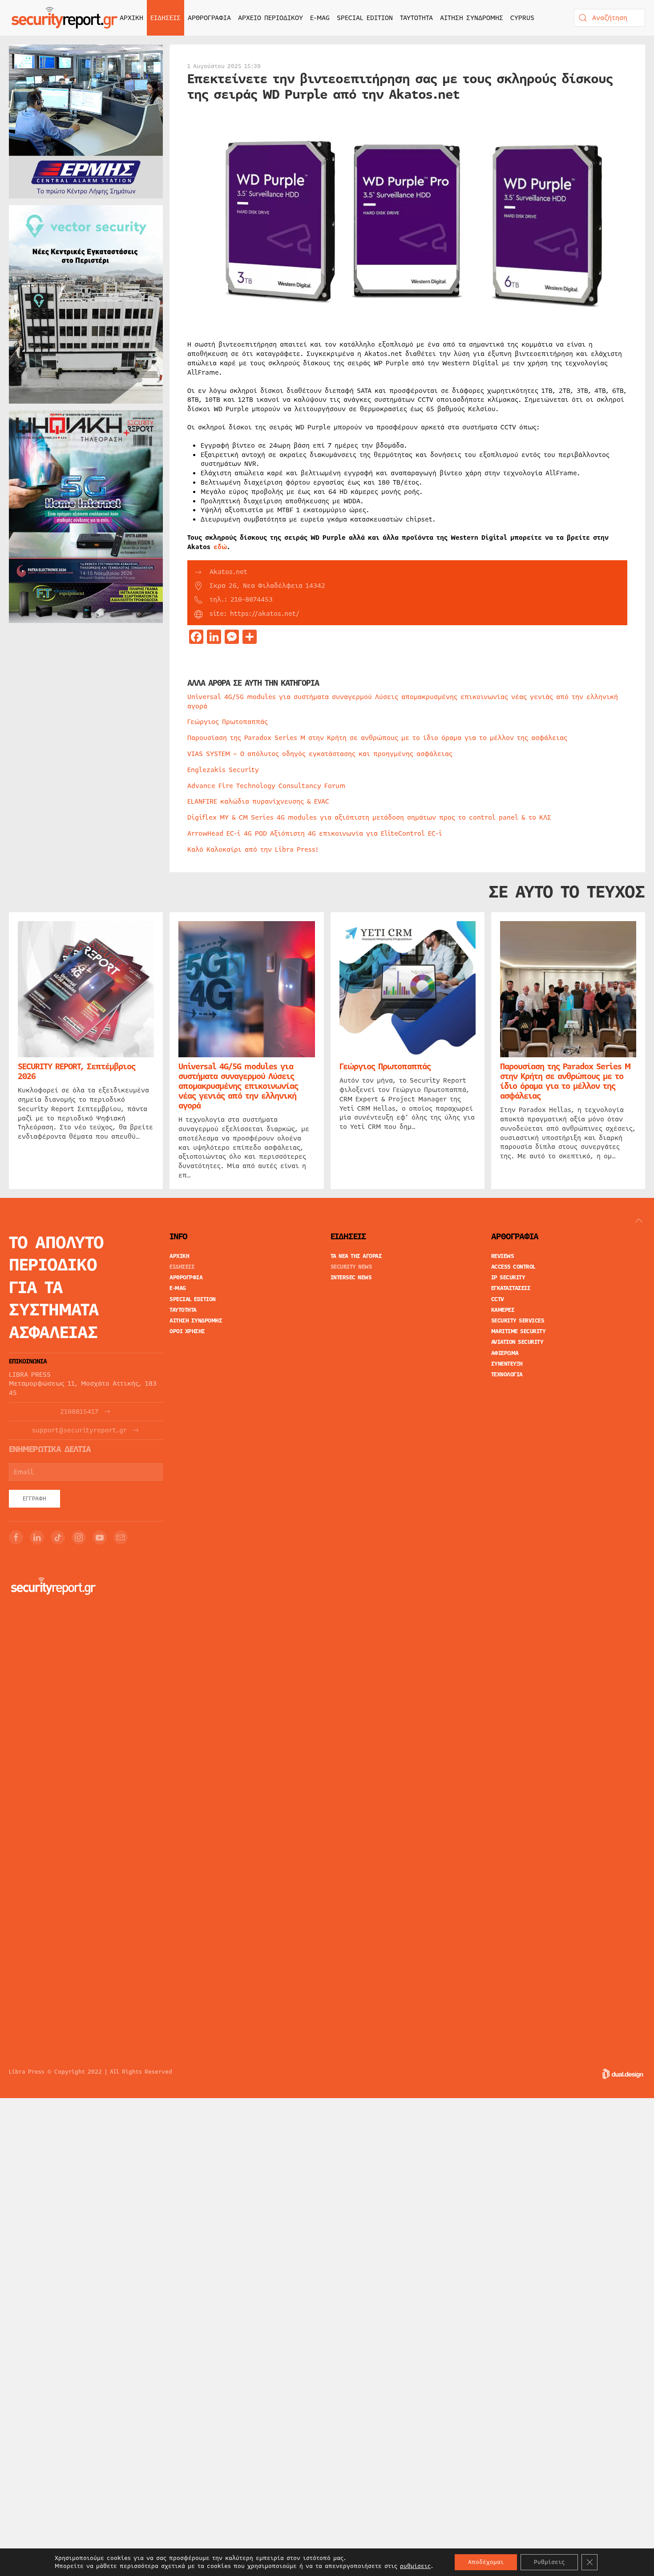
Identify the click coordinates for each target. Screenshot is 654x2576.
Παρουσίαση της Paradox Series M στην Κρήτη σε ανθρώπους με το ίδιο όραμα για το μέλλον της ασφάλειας (377, 738)
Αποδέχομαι (486, 2562)
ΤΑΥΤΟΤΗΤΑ (416, 18)
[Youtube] (100, 1537)
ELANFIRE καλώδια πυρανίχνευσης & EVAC (258, 801)
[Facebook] (16, 1537)
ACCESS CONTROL (513, 1267)
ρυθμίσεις (415, 2566)
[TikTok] (58, 1537)
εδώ (220, 547)
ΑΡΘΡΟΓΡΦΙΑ (186, 1278)
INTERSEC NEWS (351, 1278)
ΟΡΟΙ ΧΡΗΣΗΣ (187, 1331)
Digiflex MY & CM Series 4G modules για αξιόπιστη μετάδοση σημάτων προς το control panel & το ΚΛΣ (369, 817)
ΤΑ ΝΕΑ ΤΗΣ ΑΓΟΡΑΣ (356, 1256)
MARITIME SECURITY (519, 1331)
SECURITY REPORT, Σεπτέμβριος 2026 (77, 1072)
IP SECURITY (508, 1278)
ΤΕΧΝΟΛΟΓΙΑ (507, 1375)
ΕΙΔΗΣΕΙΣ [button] (166, 18)
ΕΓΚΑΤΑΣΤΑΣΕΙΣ (511, 1288)
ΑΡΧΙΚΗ (131, 18)
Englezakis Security (223, 770)
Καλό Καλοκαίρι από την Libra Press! (253, 849)
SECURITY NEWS (351, 1267)
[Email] (121, 1537)
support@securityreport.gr (79, 1430)
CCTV (498, 1299)
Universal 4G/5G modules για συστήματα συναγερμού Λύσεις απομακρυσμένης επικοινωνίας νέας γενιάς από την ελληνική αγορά (403, 702)
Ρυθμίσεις (549, 2562)
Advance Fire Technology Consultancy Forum (266, 786)
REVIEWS (503, 1256)
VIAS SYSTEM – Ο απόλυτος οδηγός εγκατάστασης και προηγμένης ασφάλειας (320, 754)
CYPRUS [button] (522, 18)
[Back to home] (65, 18)
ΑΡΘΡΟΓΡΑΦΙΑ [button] (209, 18)
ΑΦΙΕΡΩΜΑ (505, 1353)
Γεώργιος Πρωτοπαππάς (228, 722)
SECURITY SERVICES (518, 1321)
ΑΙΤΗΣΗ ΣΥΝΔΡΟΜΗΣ (472, 18)
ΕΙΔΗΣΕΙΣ (182, 1267)
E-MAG (320, 18)
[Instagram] (79, 1537)
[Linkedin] (37, 1537)
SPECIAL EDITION (365, 18)
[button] (639, 1221)
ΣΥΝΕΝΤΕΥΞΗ (507, 1364)
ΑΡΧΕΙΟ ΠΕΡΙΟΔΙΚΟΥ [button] (270, 18)
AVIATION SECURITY (517, 1342)
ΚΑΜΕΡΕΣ (503, 1310)
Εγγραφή (34, 1499)
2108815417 (79, 1412)
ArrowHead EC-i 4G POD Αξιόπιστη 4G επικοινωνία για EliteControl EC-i (315, 833)
